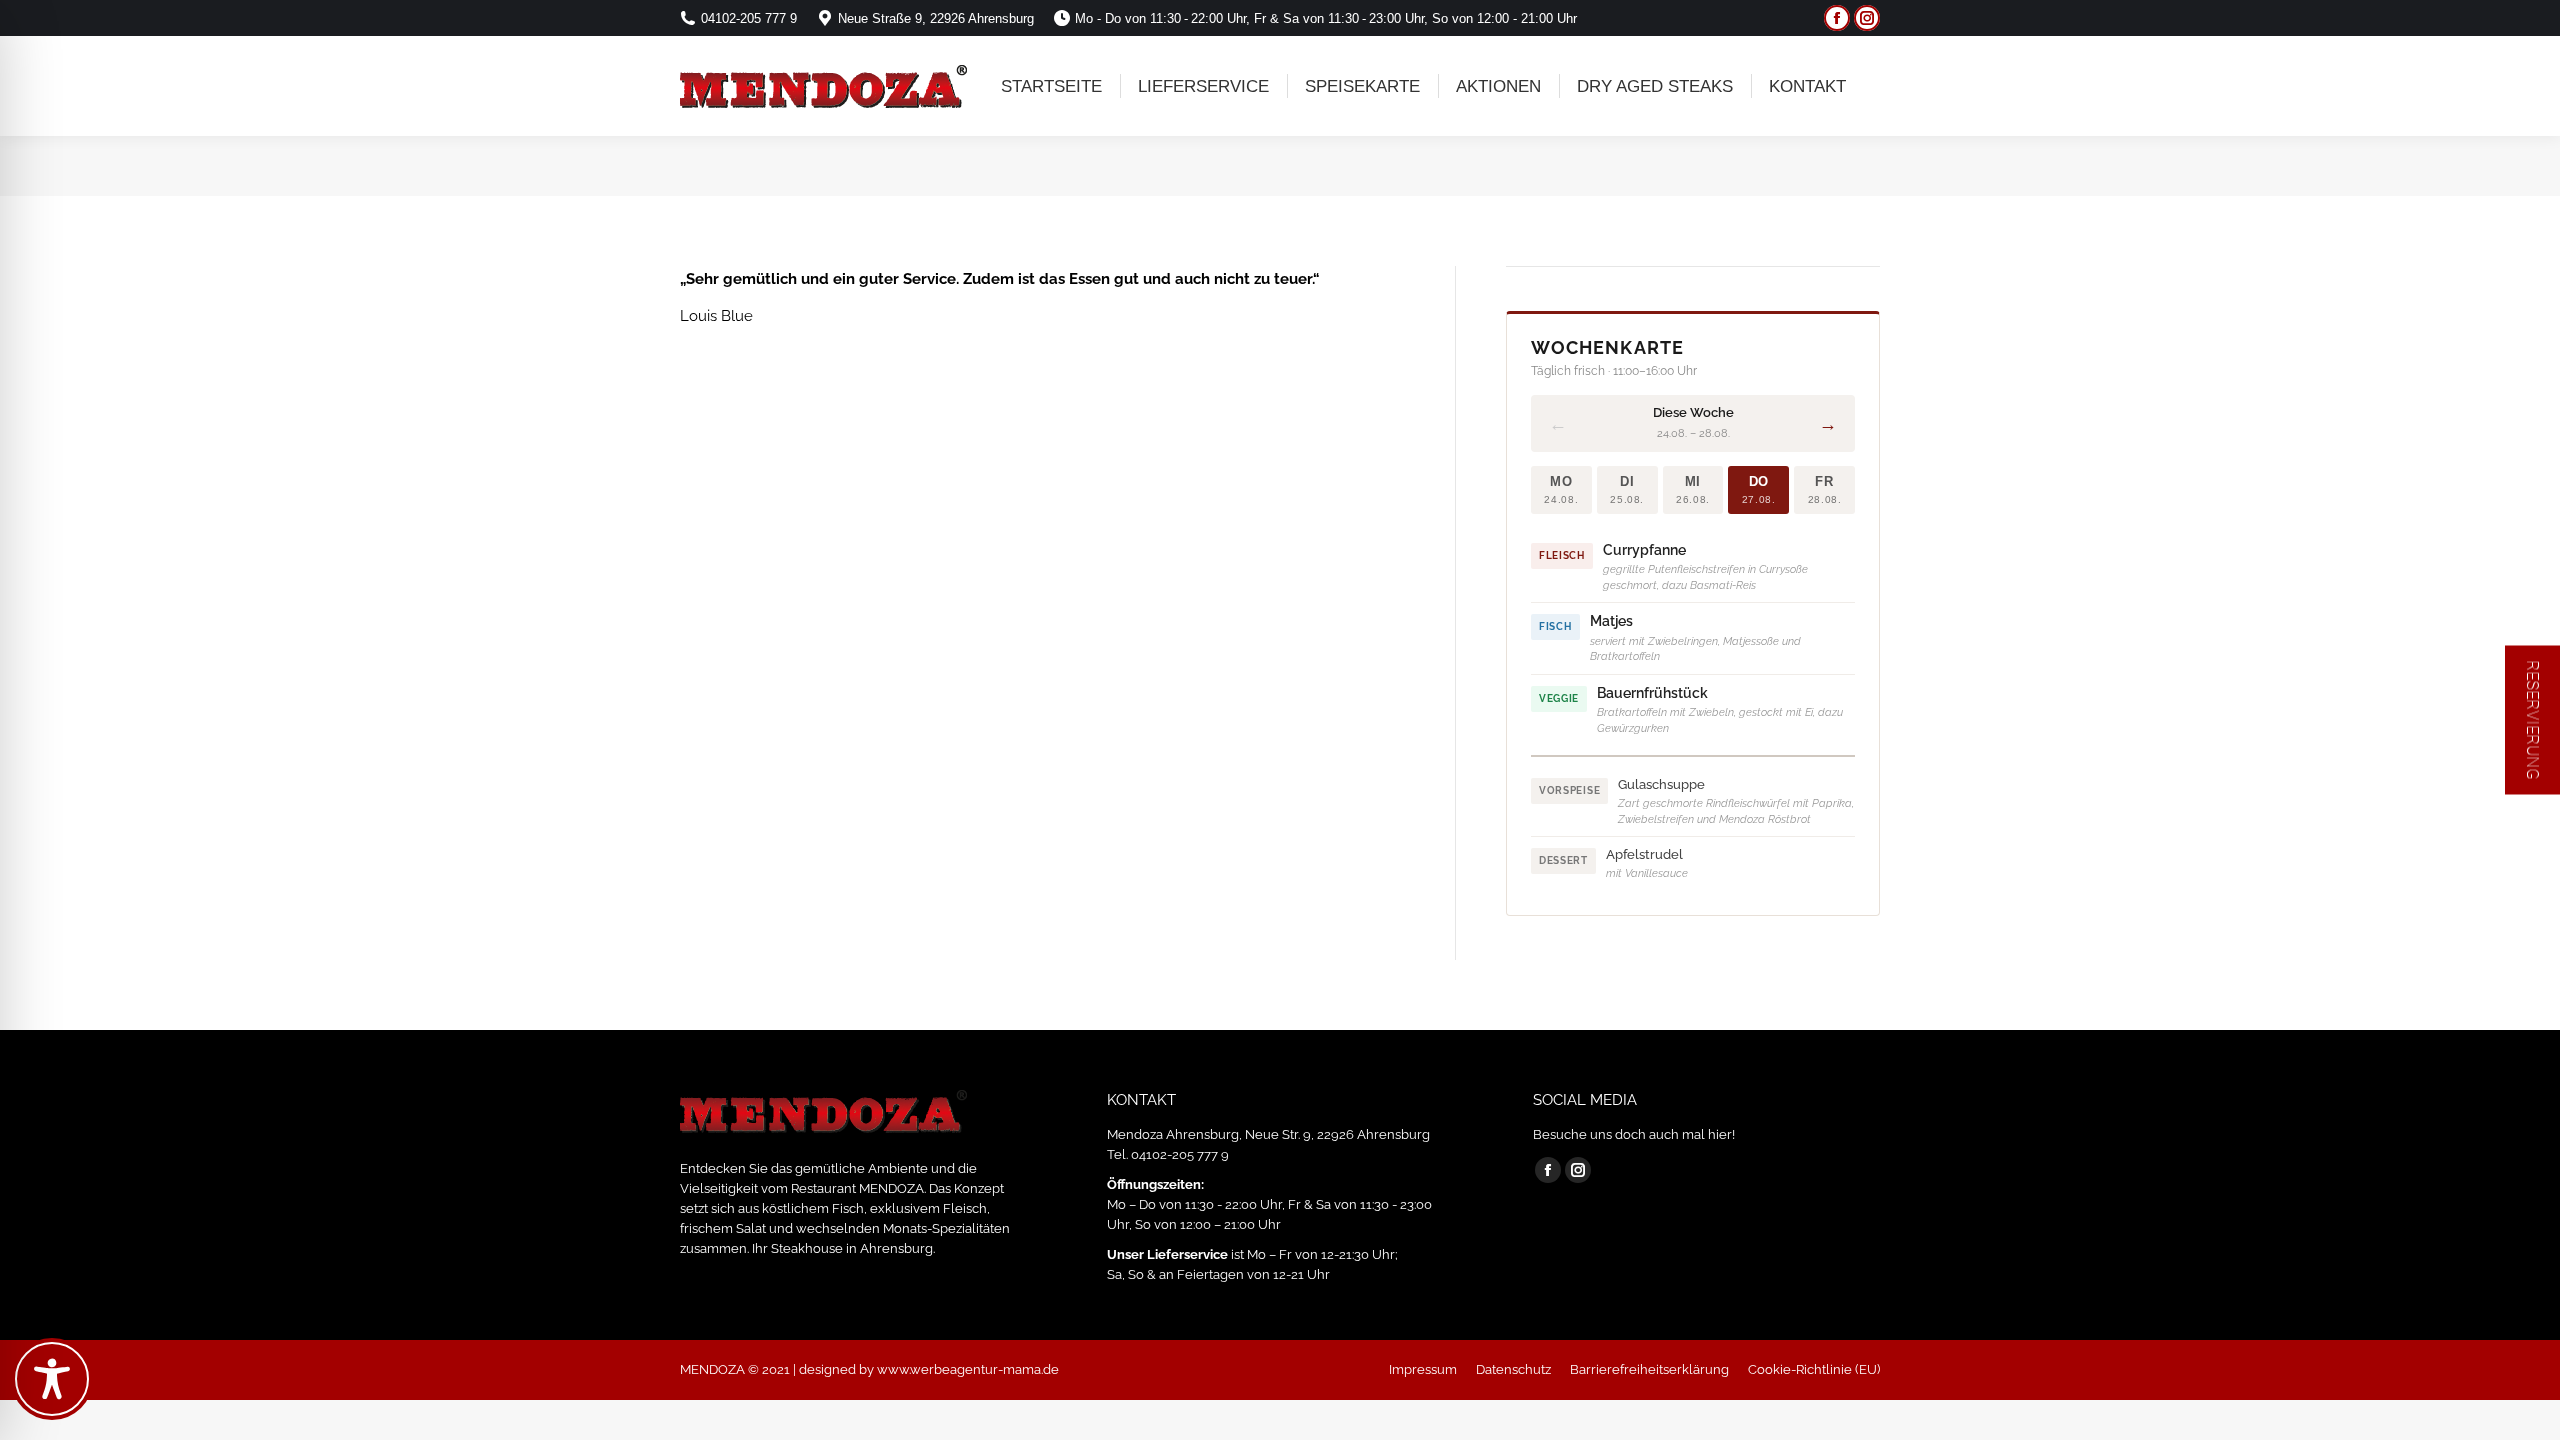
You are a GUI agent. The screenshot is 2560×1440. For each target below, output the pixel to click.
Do (1759, 489)
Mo (1561, 489)
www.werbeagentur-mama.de (968, 1369)
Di (1627, 489)
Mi (1693, 489)
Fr (1825, 489)
